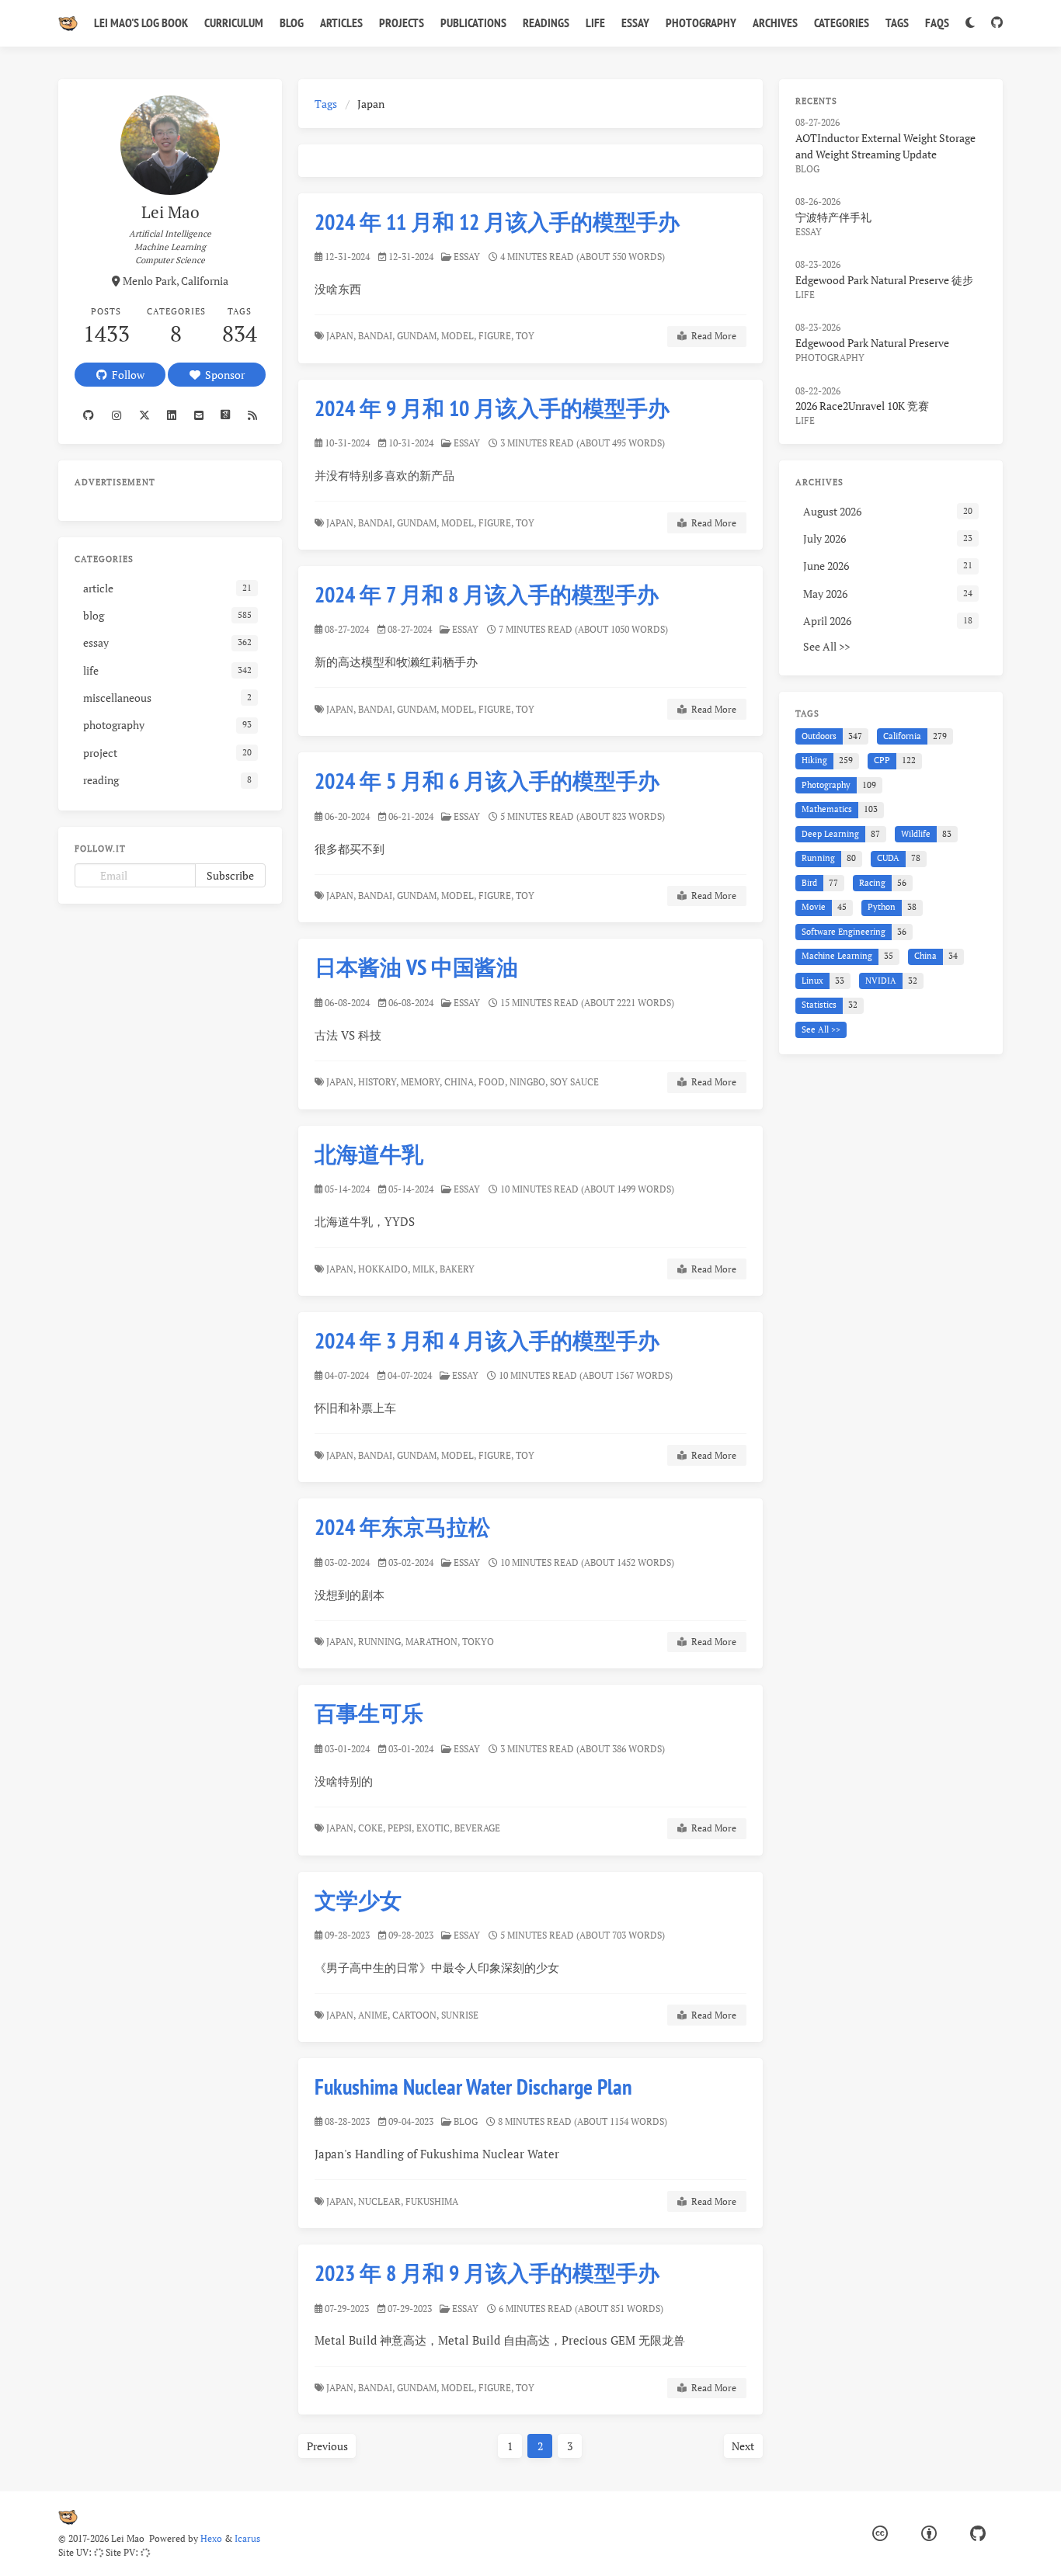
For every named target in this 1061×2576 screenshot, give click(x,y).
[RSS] (253, 415)
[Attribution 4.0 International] (929, 2534)
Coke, (372, 1828)
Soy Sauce (576, 1082)
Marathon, (433, 1642)
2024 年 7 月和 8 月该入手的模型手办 (487, 594)
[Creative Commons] (880, 2534)
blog (466, 2121)
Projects (402, 23)
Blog (292, 23)
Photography (701, 23)
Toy (526, 336)
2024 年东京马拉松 (402, 1527)
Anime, (374, 2015)
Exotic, (434, 1828)
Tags (897, 23)
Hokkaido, (384, 1269)
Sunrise (461, 2015)
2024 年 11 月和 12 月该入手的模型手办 (497, 222)
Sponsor (223, 375)
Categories (842, 23)
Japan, (341, 336)
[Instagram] (117, 415)
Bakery (458, 1269)
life (805, 295)
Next (743, 2446)
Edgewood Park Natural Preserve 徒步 (884, 280)
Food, (493, 1082)
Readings (546, 23)
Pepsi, (401, 1828)
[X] (144, 415)
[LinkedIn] (172, 415)
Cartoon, (416, 2015)
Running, (381, 1642)
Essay (635, 23)
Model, (459, 336)
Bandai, (376, 336)
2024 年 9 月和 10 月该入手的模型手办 (492, 408)
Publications (473, 23)
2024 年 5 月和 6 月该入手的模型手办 (487, 781)
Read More (711, 336)
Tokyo (479, 1642)
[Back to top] (804, 2545)
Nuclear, (381, 2201)
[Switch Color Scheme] (970, 23)
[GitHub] (997, 23)
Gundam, (418, 336)
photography (830, 358)
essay (467, 257)
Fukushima (433, 2201)
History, (378, 1082)
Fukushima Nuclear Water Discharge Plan (473, 2086)
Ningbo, (529, 1082)
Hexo (211, 2538)
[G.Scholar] (226, 415)
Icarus (247, 2538)
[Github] (89, 415)
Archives (775, 23)
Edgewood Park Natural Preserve (872, 343)
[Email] (198, 415)
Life (595, 23)
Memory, (421, 1082)
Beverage (478, 1828)
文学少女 (358, 1900)
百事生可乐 (369, 1713)
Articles (341, 23)
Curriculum (234, 23)
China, (460, 1082)
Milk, (425, 1269)
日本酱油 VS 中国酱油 (416, 967)
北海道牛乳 (369, 1154)
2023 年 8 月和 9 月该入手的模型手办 (487, 2273)
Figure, (496, 336)
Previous (327, 2446)
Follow (126, 375)
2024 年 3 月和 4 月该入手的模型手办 (487, 1340)
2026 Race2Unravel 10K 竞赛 (862, 406)
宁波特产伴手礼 (833, 217)
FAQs (937, 23)
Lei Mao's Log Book (141, 23)
